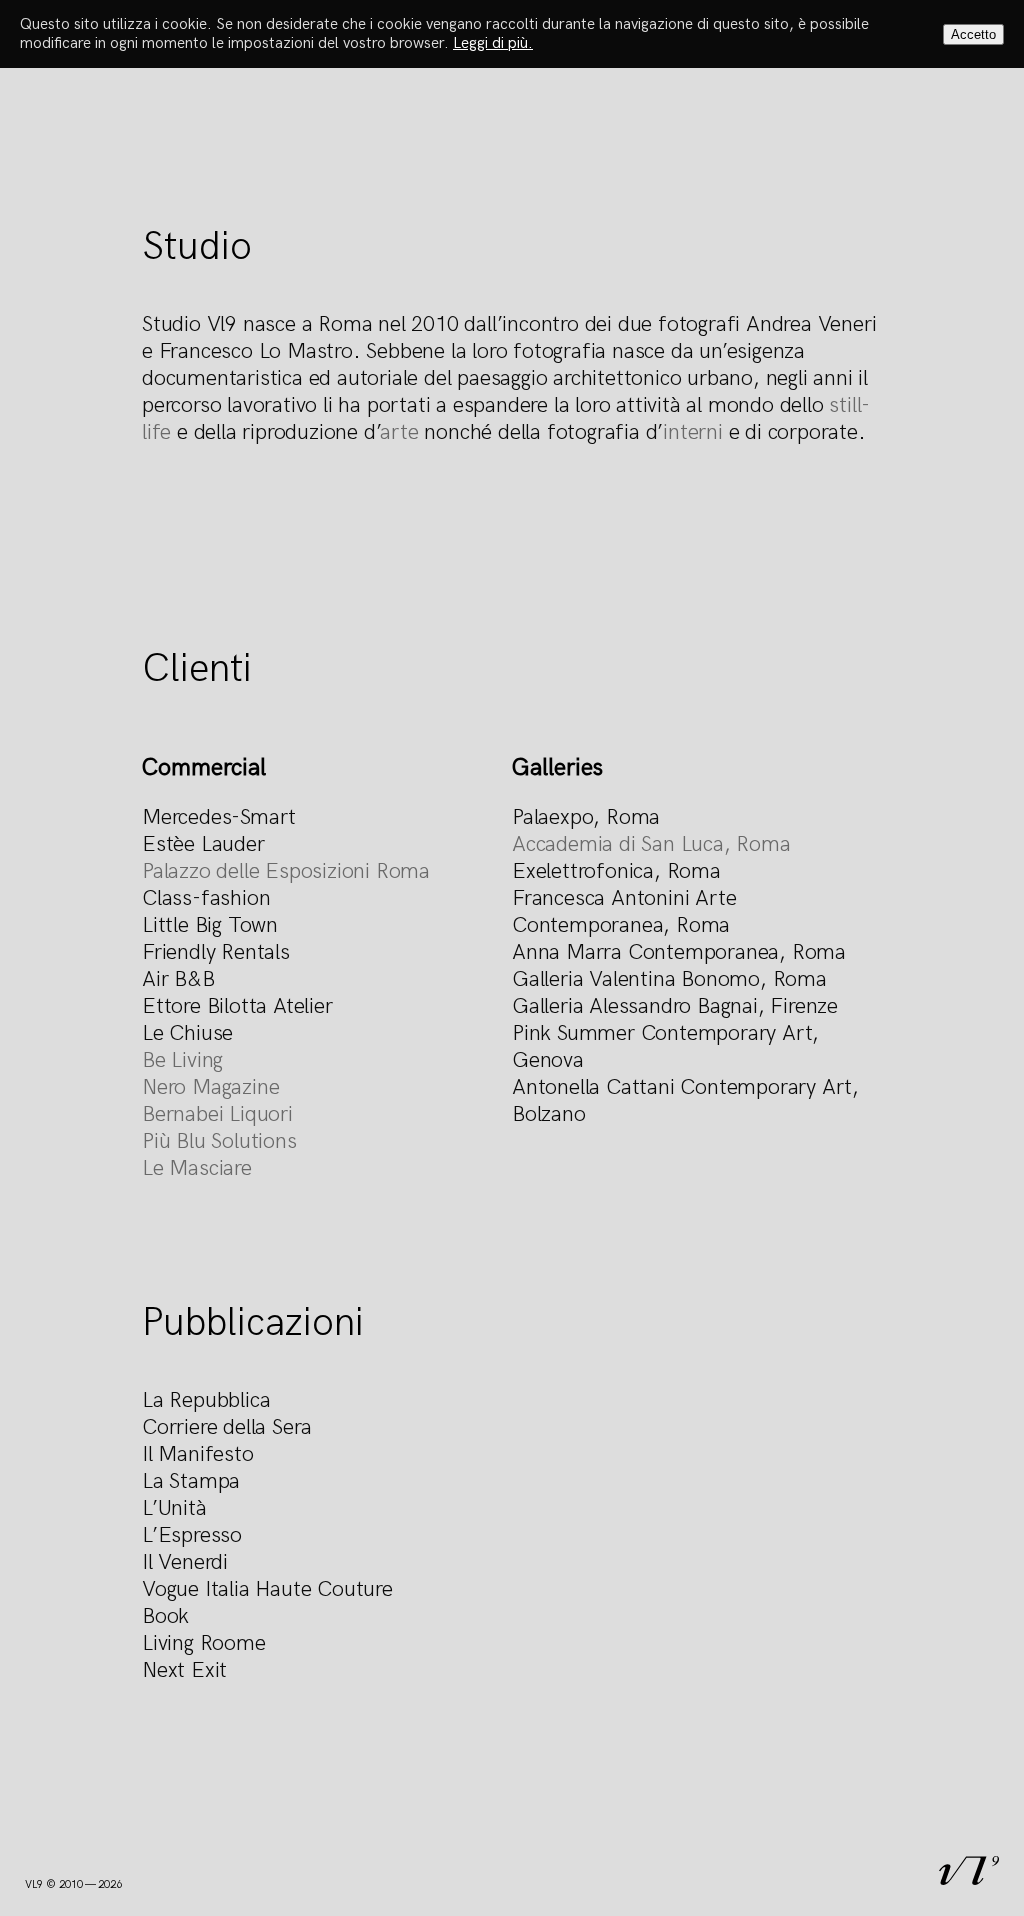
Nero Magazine (210, 1087)
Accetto (973, 34)
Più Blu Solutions (219, 1141)
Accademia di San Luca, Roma (651, 844)
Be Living (182, 1060)
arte (399, 432)
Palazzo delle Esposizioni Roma (286, 871)
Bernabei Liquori (217, 1114)
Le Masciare (197, 1168)
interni (693, 432)
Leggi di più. (493, 43)
